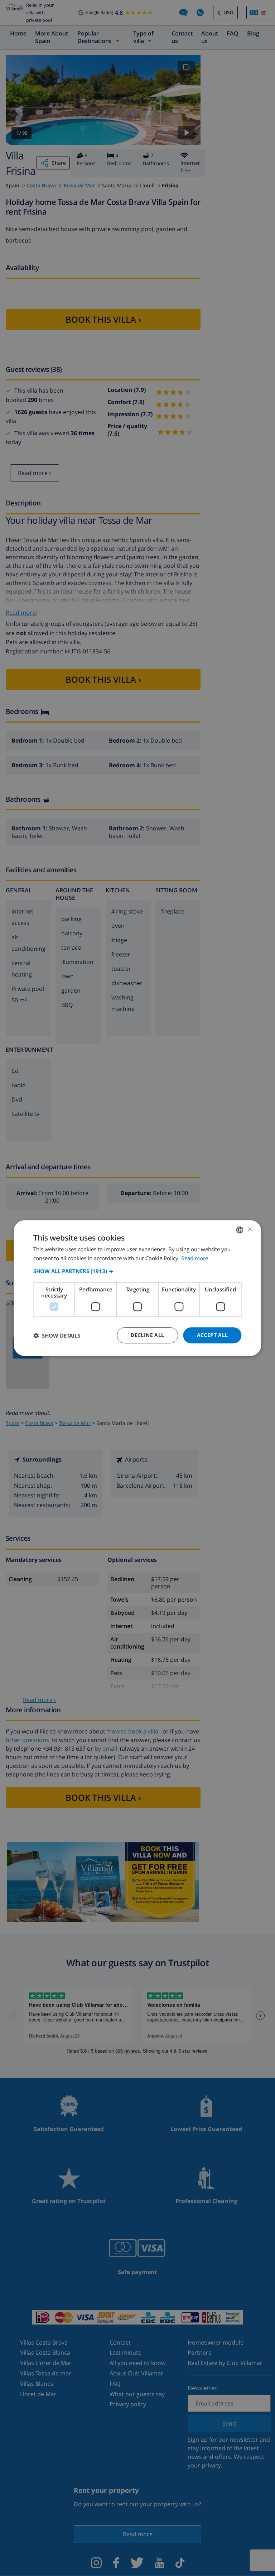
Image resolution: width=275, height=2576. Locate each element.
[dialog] (137, 1288)
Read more (195, 1258)
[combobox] (240, 1230)
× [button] (250, 1229)
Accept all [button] (213, 1335)
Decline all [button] (147, 1335)
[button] (137, 1271)
